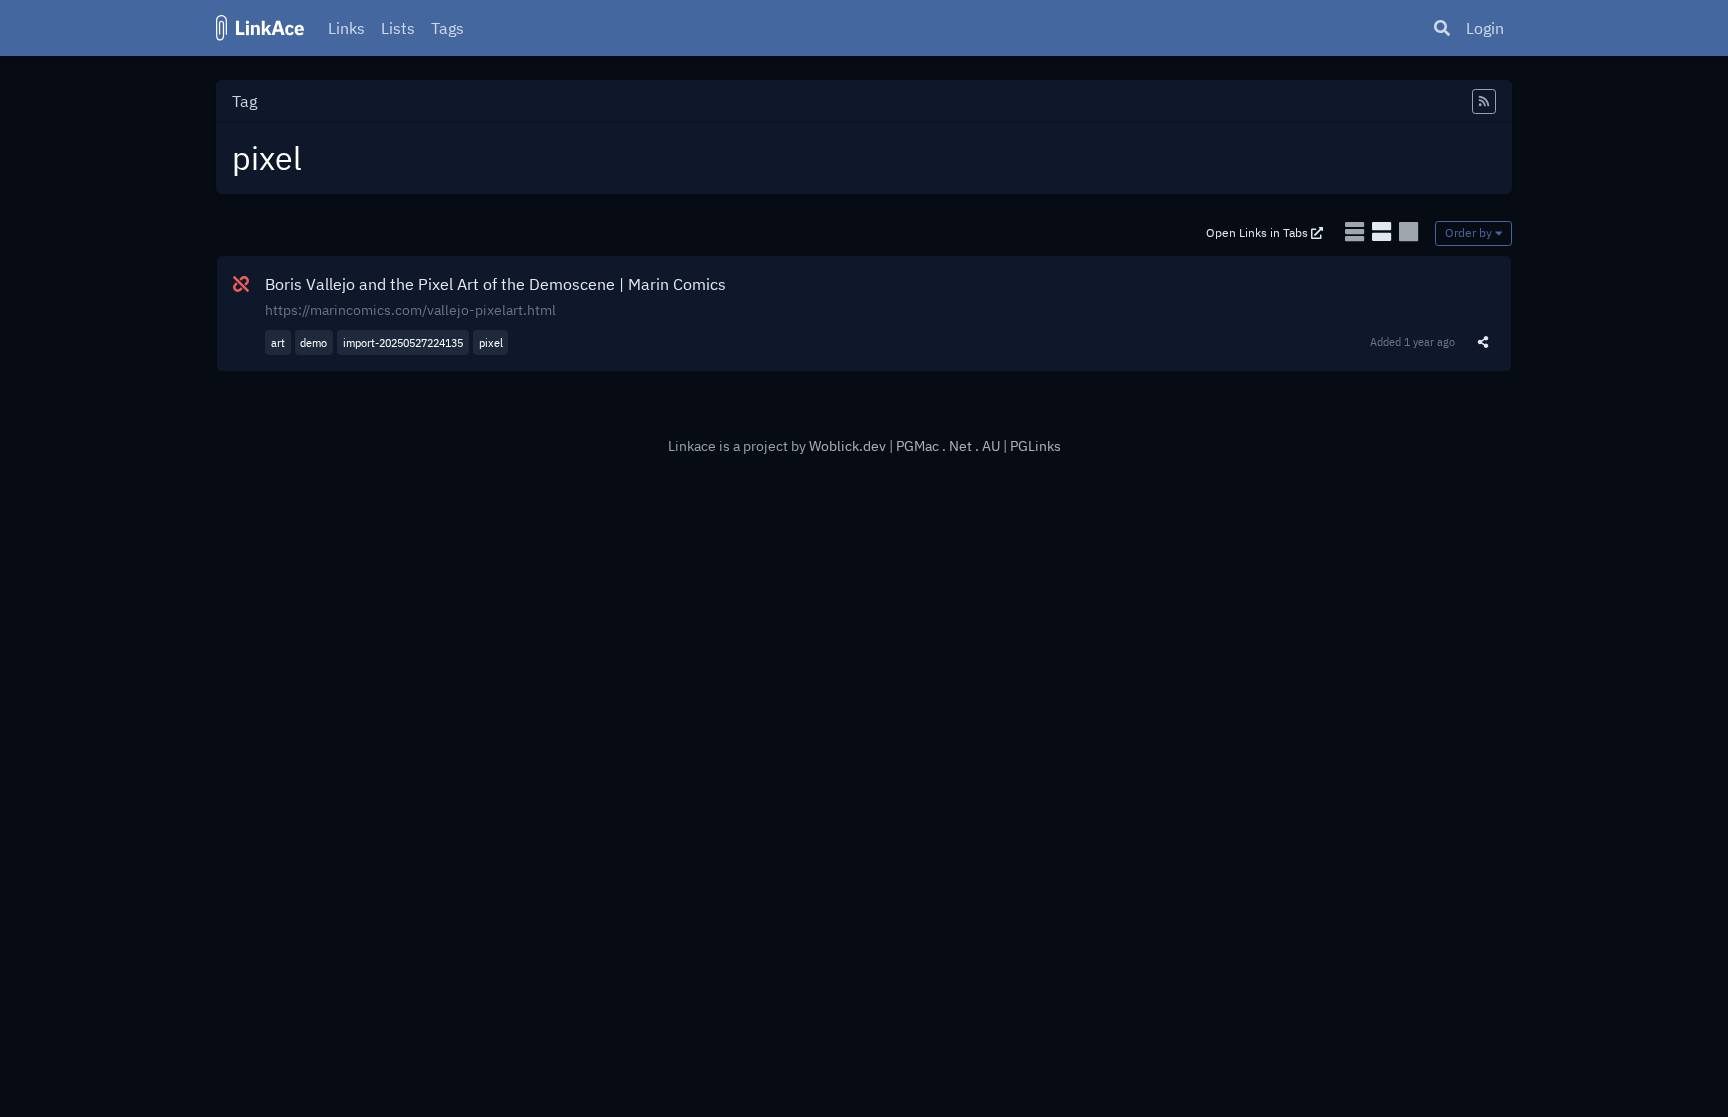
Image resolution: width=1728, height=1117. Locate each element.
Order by (1470, 232)
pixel (491, 342)
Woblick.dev (847, 446)
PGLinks (1035, 446)
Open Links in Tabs (1258, 232)
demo (313, 342)
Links (346, 28)
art (278, 342)
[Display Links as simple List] (1356, 231)
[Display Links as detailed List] (1383, 231)
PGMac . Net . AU (949, 446)
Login (1485, 28)
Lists (398, 28)
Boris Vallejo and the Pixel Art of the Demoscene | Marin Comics (495, 284)
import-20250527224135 (403, 342)
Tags (447, 28)
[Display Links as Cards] (1408, 231)
